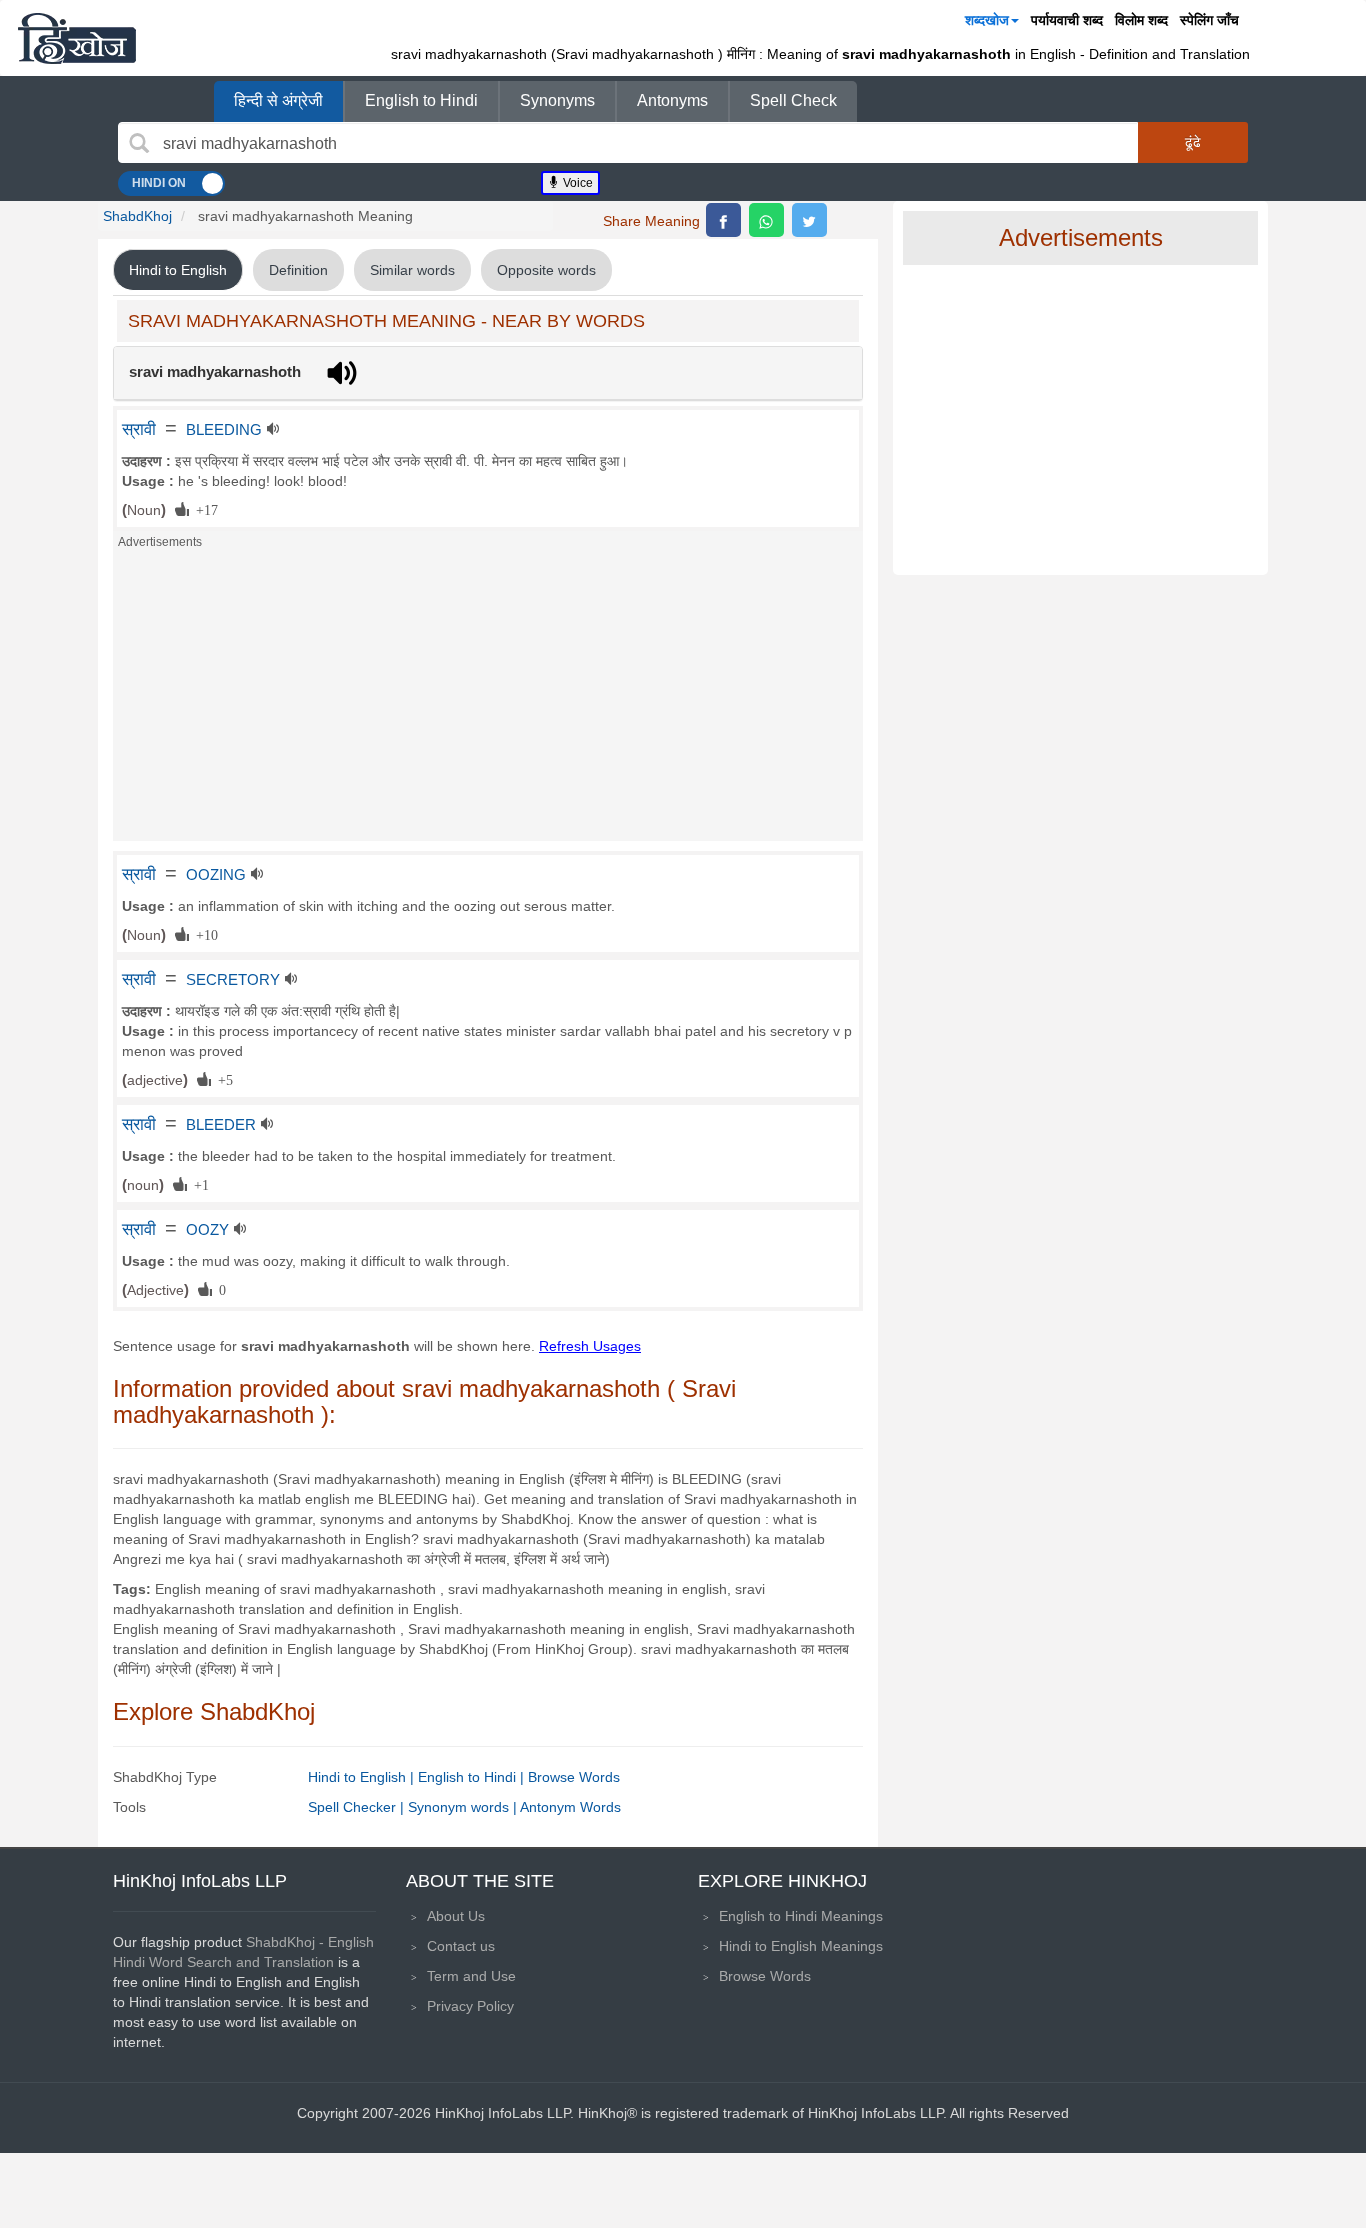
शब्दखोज (987, 20)
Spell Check (793, 100)
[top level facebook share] (723, 220)
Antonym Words (570, 1807)
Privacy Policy (470, 2006)
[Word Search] (139, 143)
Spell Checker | (358, 1807)
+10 (203, 934)
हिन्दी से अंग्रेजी (278, 100)
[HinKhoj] (77, 38)
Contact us (461, 1946)
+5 (222, 1079)
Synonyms (557, 100)
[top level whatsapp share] (766, 220)
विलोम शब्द (1141, 20)
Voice (576, 183)
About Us (456, 1916)
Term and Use (471, 1976)
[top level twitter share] (809, 220)
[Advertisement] (488, 701)
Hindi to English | (363, 1777)
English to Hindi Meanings (801, 1916)
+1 (198, 1184)
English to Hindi (421, 100)
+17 (203, 509)
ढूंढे (1193, 142)
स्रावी (139, 429)
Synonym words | (464, 1807)
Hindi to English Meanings (801, 1946)
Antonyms (672, 100)
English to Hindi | (473, 1777)
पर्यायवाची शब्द (1067, 20)
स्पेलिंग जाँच (1209, 20)
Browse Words (574, 1777)
